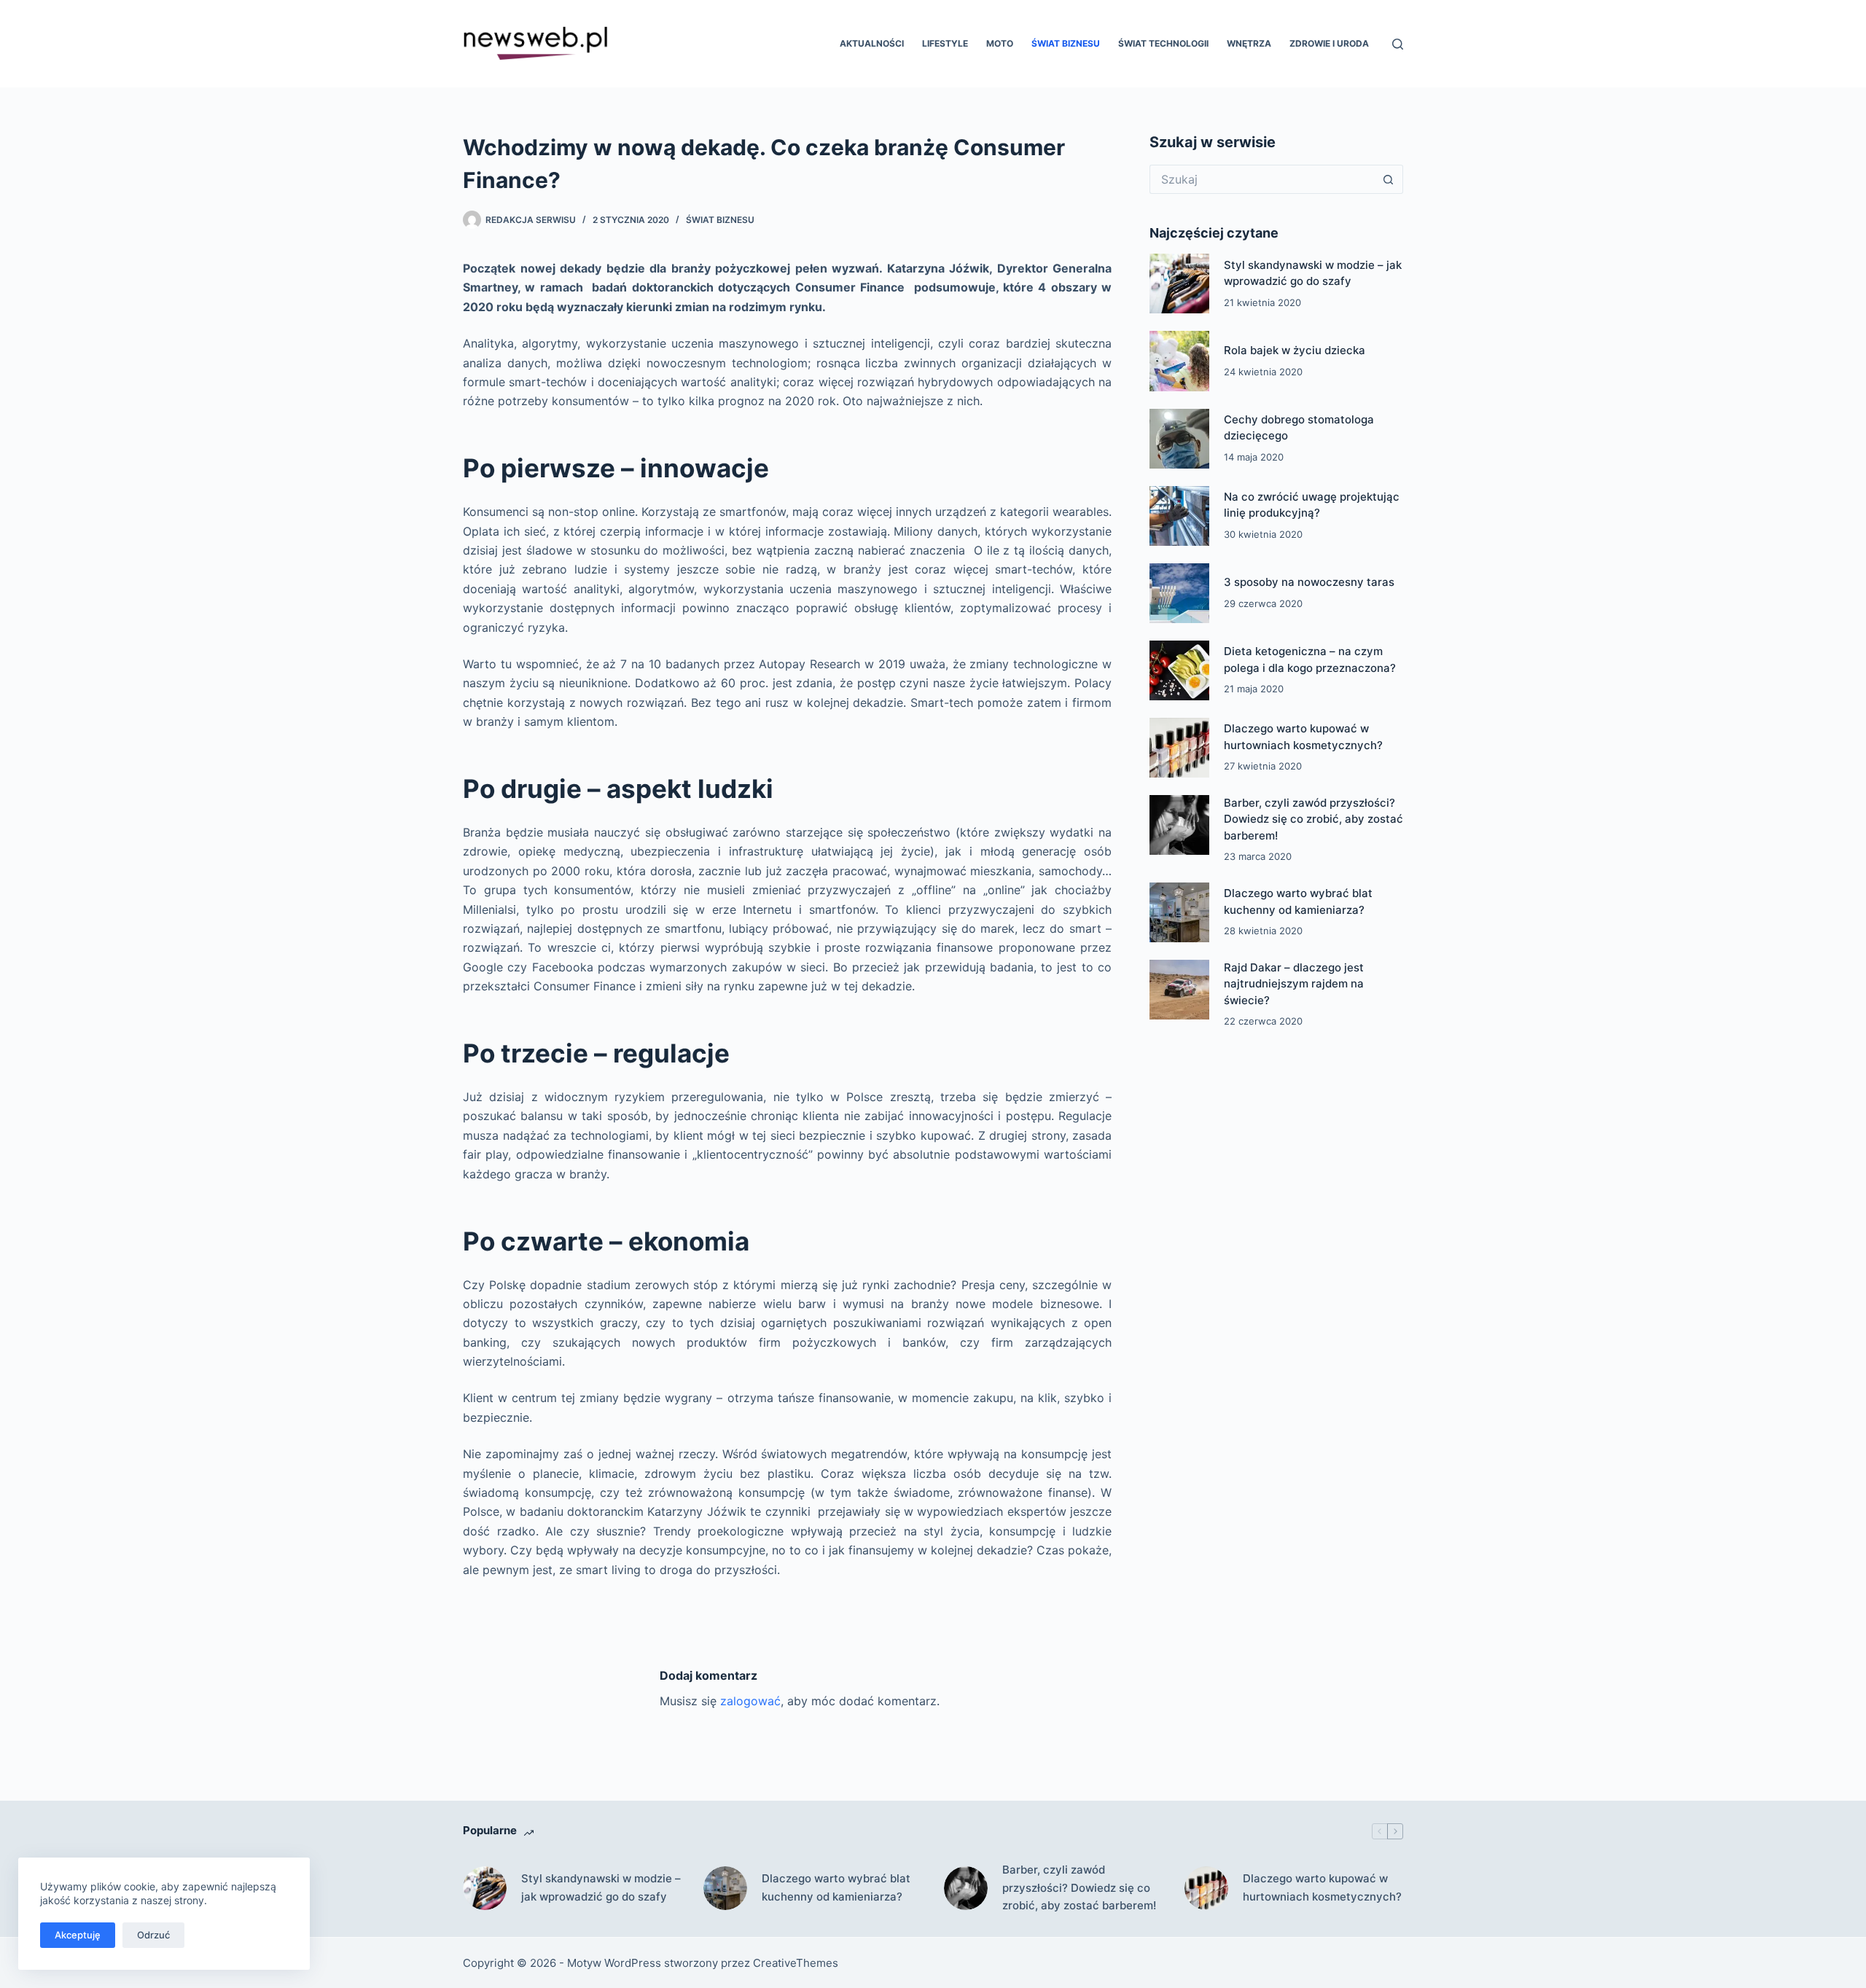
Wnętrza (1249, 43)
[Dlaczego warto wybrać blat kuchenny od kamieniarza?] (1179, 912)
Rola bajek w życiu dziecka (1295, 350)
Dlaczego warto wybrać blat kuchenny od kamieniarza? (836, 1887)
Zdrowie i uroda (1329, 43)
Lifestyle (945, 43)
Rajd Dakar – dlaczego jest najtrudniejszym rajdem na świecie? (1294, 984)
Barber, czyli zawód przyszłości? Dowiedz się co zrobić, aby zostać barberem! (1313, 819)
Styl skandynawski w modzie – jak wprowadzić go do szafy (601, 1887)
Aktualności (872, 43)
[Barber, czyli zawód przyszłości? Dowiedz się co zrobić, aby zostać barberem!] (1179, 825)
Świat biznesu (1066, 43)
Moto (1000, 43)
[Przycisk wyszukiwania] (1389, 179)
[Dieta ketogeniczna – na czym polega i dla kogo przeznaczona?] (1179, 670)
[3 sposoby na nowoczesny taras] (1179, 593)
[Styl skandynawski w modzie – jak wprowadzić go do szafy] (1179, 283)
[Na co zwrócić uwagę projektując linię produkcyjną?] (1179, 516)
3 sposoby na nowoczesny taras (1309, 582)
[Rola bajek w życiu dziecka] (1179, 361)
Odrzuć (153, 1935)
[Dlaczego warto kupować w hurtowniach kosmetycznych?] (1179, 748)
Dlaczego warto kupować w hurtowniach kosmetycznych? (1322, 1887)
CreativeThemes (796, 1963)
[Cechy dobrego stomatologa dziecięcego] (1179, 439)
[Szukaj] (1398, 44)
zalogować (750, 1701)
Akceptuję (78, 1935)
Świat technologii (1163, 43)
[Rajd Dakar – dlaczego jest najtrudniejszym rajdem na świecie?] (1179, 990)
